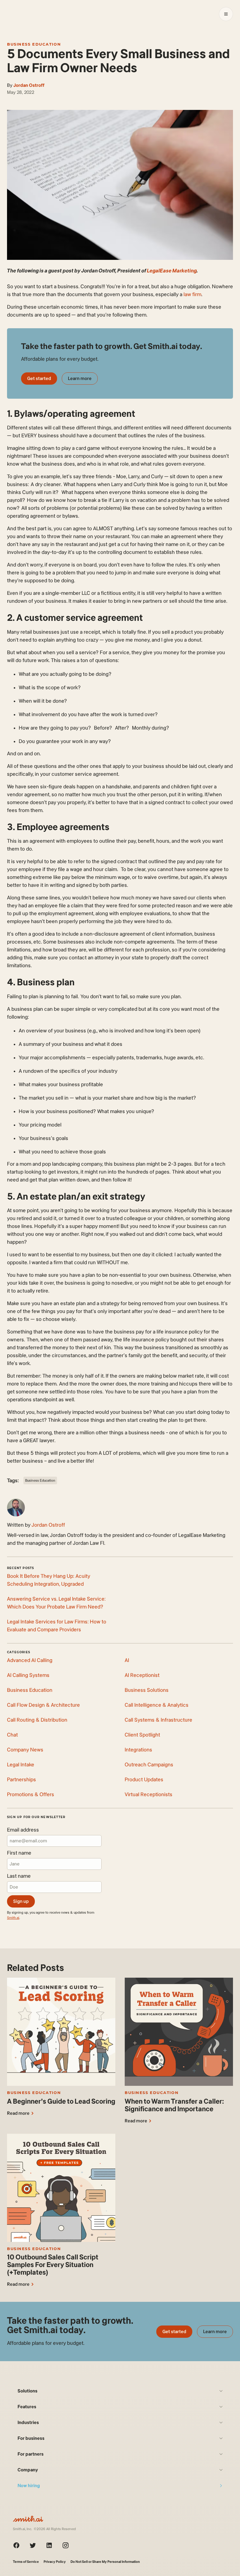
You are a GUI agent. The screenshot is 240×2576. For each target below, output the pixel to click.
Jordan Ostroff (29, 85)
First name (19, 1853)
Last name (19, 1876)
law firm (192, 294)
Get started (39, 378)
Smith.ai (13, 1918)
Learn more (80, 378)
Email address (23, 1830)
